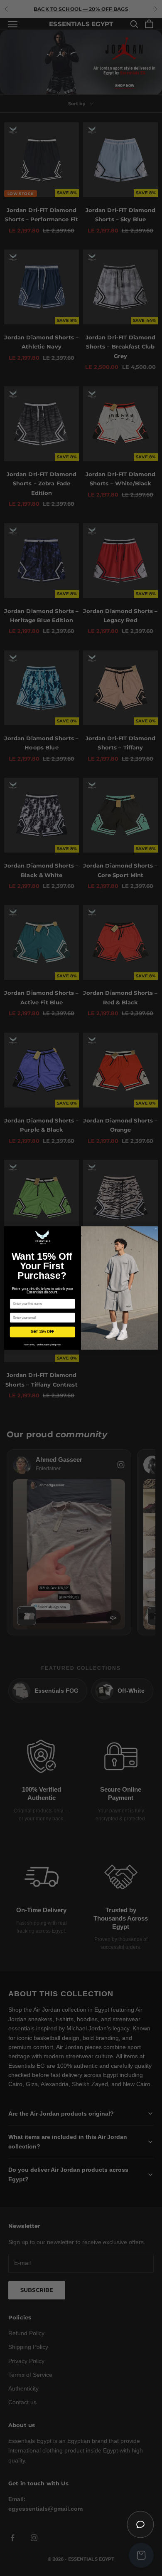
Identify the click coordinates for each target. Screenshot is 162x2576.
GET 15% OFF (43, 1332)
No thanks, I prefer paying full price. (43, 1345)
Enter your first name (26, 1296)
